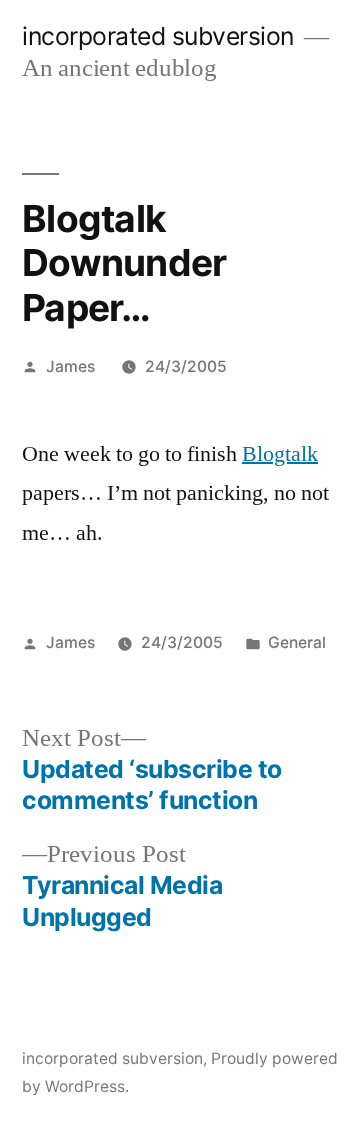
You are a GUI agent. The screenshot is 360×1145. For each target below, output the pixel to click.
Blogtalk (280, 454)
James (70, 366)
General (297, 642)
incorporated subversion (158, 36)
